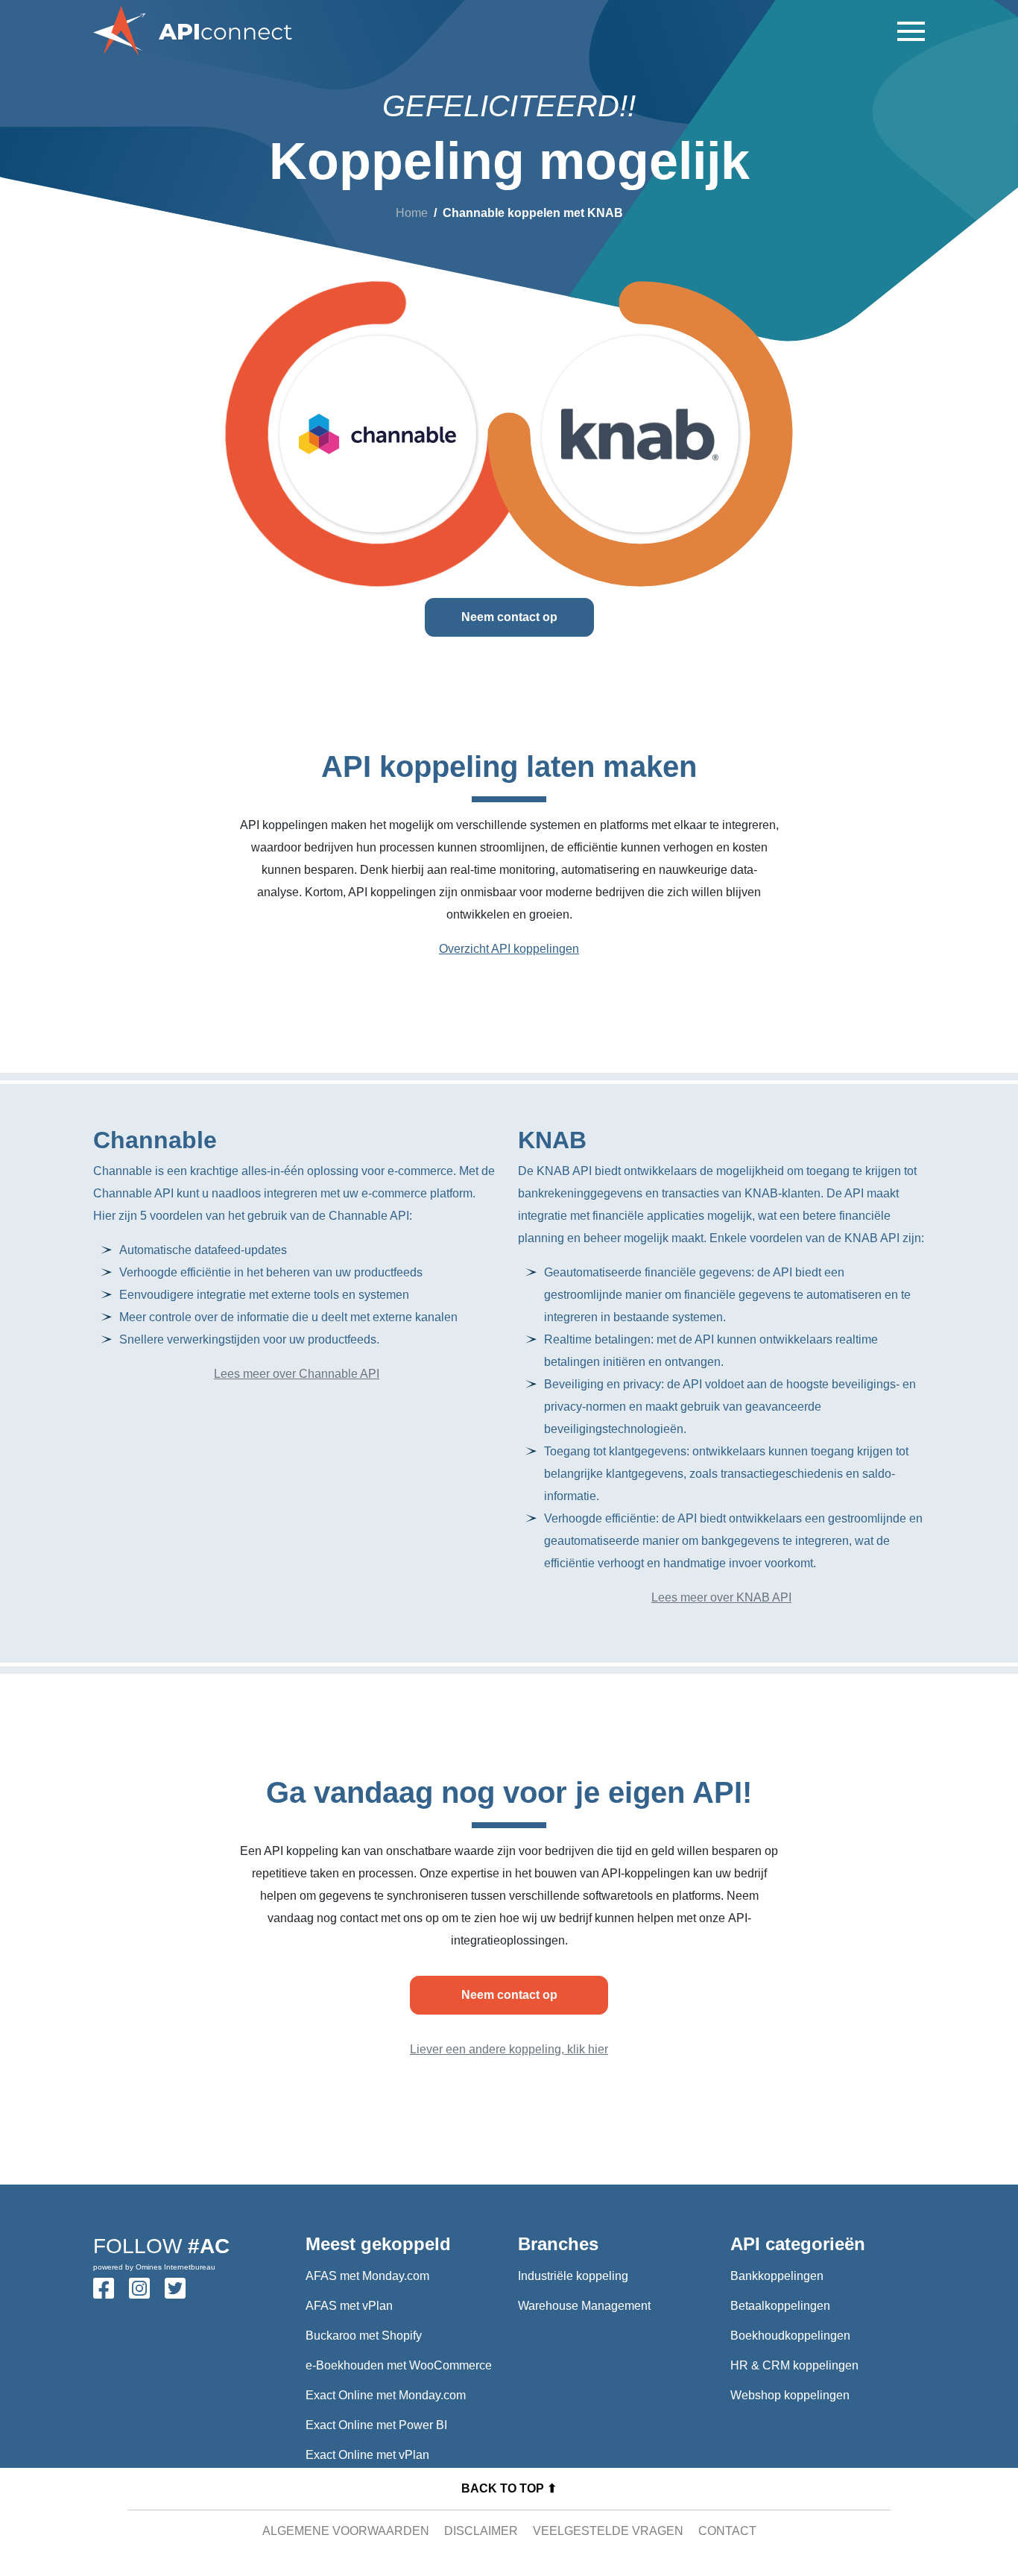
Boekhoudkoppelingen (790, 2336)
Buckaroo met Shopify (364, 2336)
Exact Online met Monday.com (386, 2395)
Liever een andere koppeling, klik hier (509, 2049)
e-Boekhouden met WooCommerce (399, 2365)
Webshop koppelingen (790, 2395)
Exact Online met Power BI (376, 2425)
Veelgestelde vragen (608, 2531)
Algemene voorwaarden (346, 2531)
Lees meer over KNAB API (721, 1597)
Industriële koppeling (573, 2276)
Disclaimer (481, 2531)
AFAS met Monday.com (367, 2276)
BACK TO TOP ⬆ (509, 2488)
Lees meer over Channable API (297, 1374)
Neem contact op (509, 617)
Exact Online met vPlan (367, 2455)
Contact (727, 2531)
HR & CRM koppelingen (794, 2365)
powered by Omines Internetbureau (154, 2267)
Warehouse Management (584, 2306)
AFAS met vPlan (349, 2306)
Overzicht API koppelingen (509, 949)
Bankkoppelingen (777, 2276)
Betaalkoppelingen (780, 2306)
